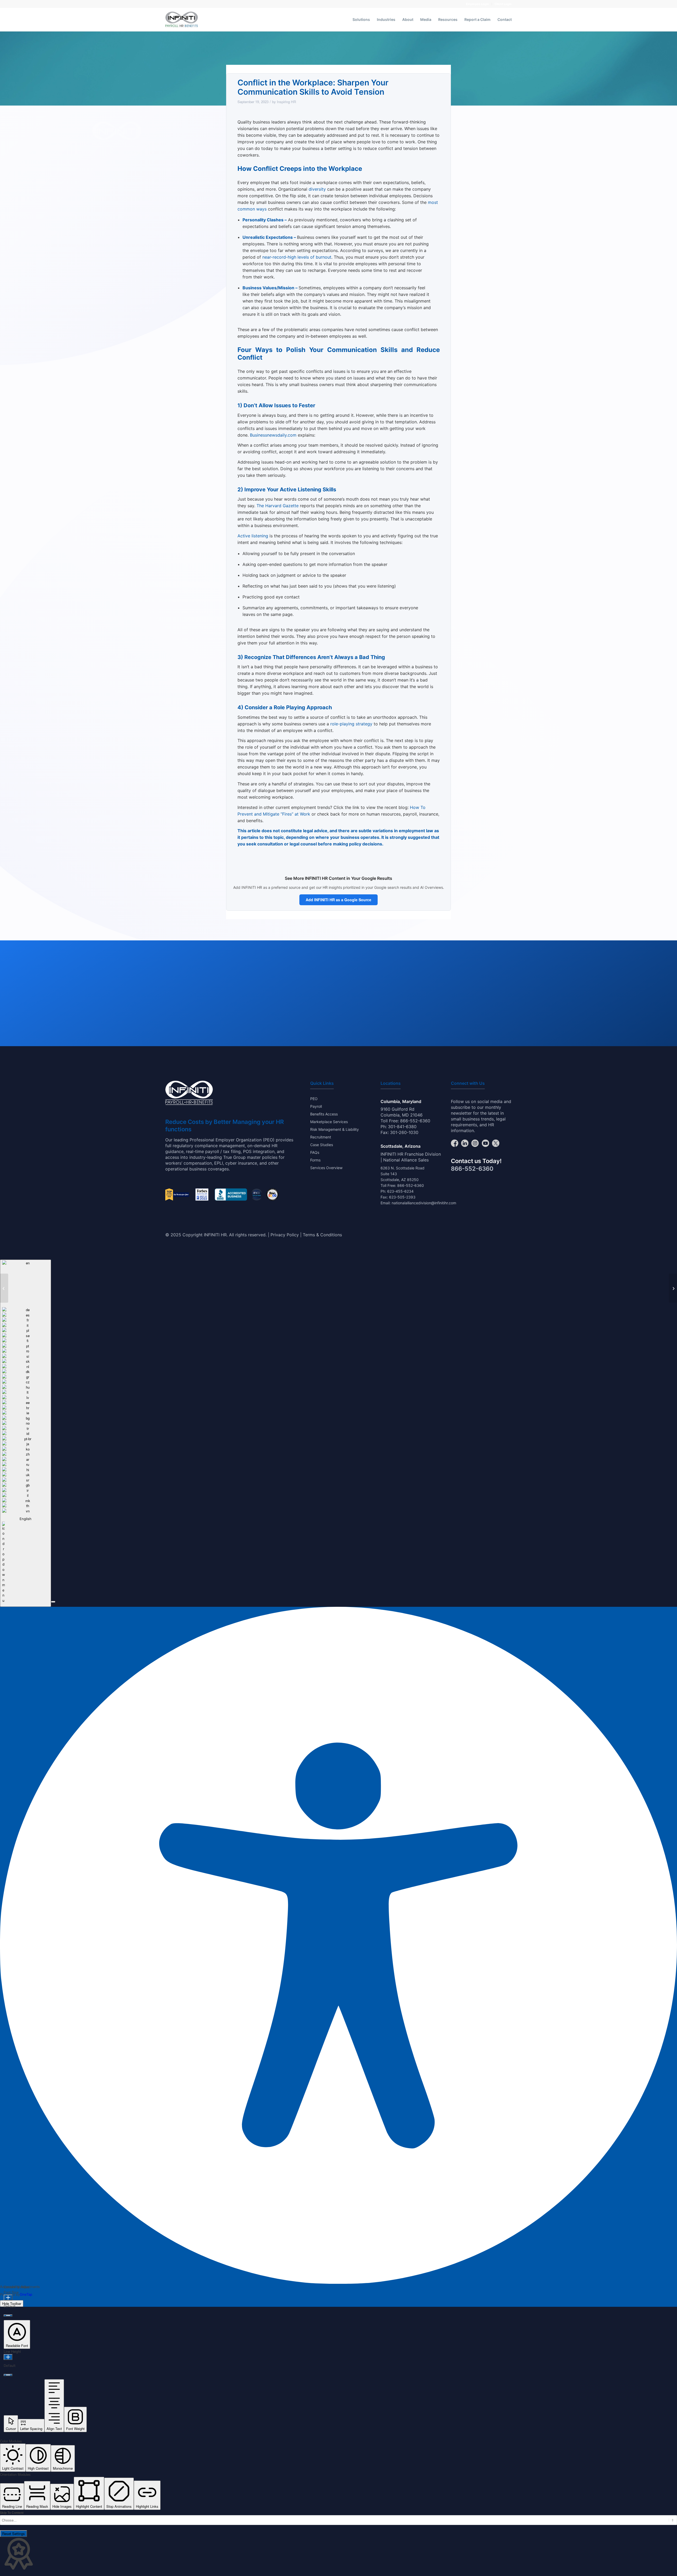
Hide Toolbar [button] (12, 2303)
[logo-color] (182, 20)
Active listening (253, 536)
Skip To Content (12, 2513)
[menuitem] (478, 4)
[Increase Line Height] (8, 2357)
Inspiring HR (287, 102)
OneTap (26, 2294)
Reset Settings (13, 2534)
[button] (53, 1602)
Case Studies (322, 1145)
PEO (314, 1099)
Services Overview (326, 1168)
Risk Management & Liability (335, 1129)
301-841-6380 (402, 1127)
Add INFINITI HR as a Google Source (338, 900)
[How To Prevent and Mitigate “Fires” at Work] (4, 1288)
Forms (315, 1160)
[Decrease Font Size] (8, 2316)
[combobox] (26, 1433)
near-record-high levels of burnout (297, 257)
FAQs (315, 1152)
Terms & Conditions (322, 1235)
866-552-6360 (415, 1121)
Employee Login (477, 4)
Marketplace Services (329, 1122)
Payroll (316, 1106)
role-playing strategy (351, 724)
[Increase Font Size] (8, 2298)
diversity (317, 189)
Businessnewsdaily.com (273, 435)
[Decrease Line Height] (8, 2375)
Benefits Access (324, 1114)
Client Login (503, 4)
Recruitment (321, 1137)
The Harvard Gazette (278, 506)
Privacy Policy (285, 1235)
